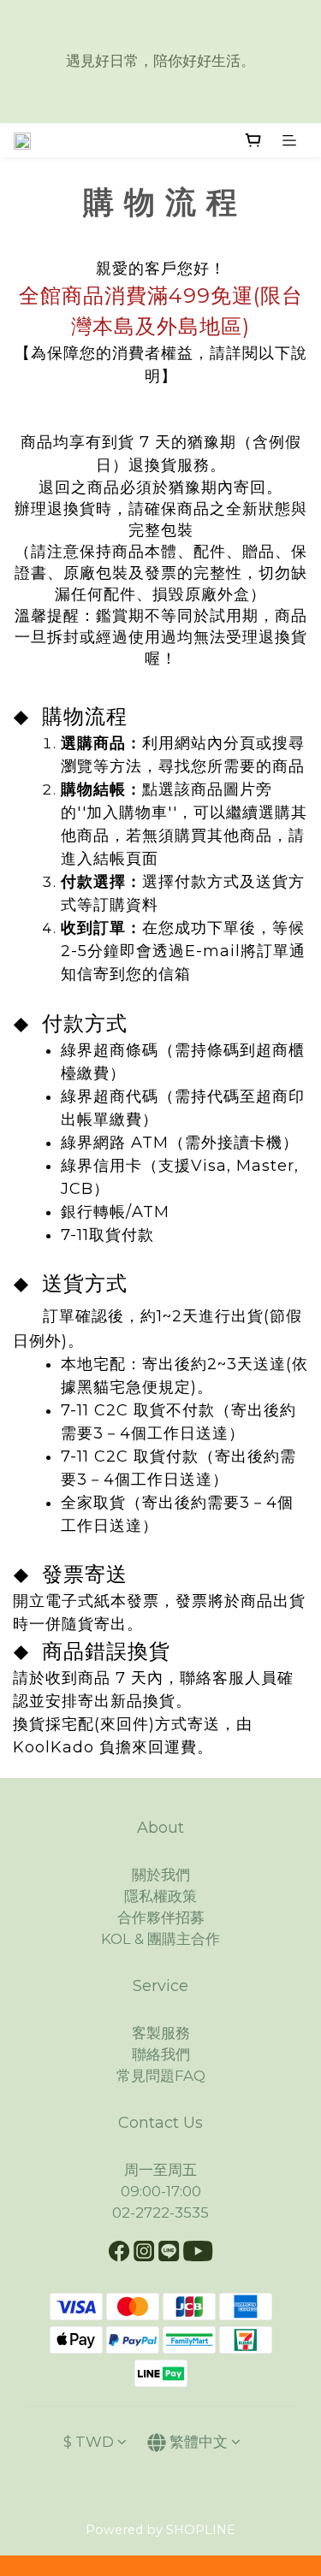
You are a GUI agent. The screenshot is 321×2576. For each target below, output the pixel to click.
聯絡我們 (161, 2054)
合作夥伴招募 (161, 1917)
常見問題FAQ (161, 2076)
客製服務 (161, 2033)
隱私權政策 (160, 1896)
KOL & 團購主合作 (160, 1939)
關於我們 (161, 1875)
